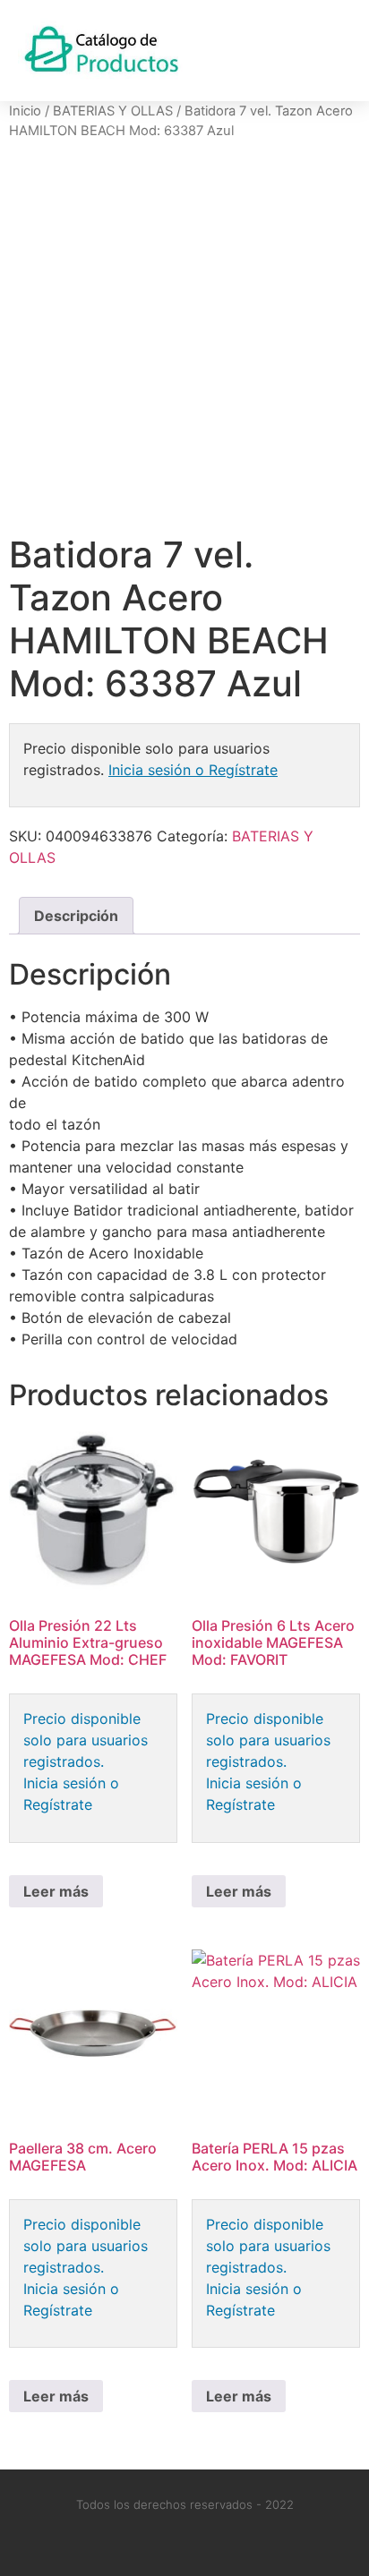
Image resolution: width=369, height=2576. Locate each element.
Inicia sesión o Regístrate (193, 770)
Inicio (25, 111)
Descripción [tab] (76, 916)
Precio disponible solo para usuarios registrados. (86, 1740)
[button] (334, 51)
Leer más (56, 1891)
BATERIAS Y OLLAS (113, 111)
